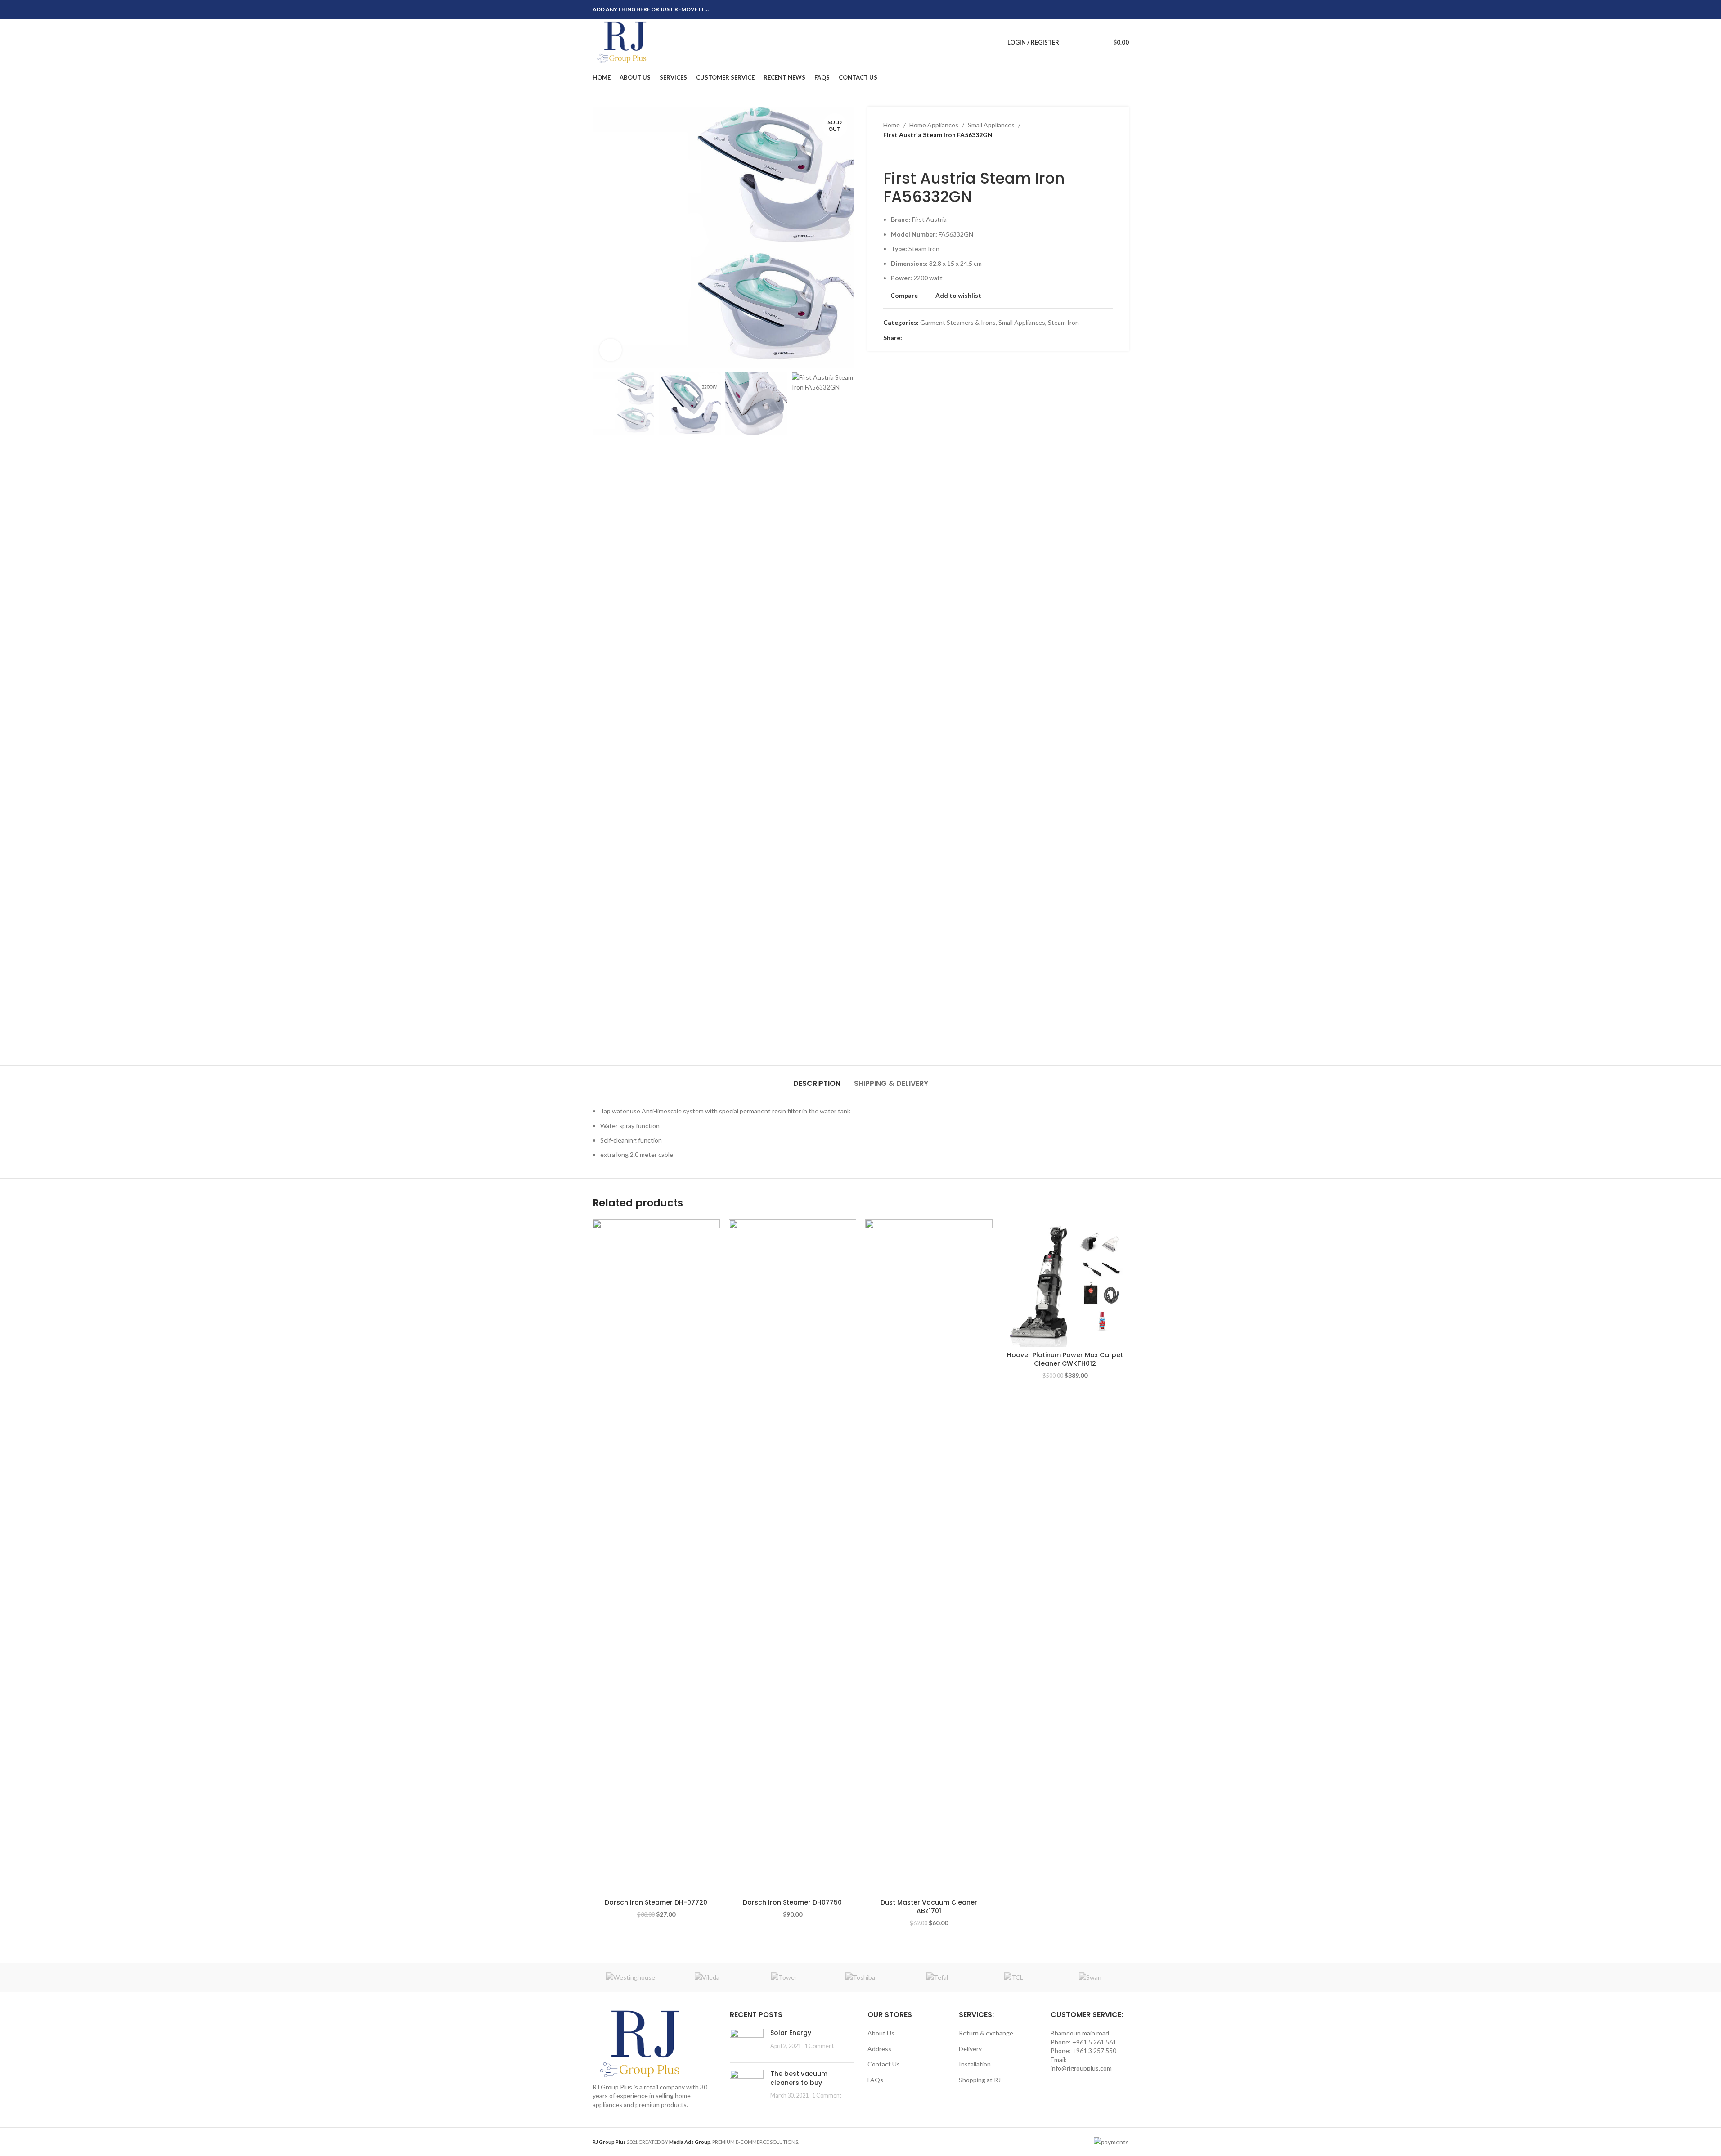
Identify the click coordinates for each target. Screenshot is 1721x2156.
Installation (975, 2064)
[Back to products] (899, 155)
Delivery (970, 2049)
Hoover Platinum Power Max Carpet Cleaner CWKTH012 (1065, 1359)
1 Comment (819, 2046)
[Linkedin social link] (1102, 10)
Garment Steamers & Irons (958, 322)
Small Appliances (991, 125)
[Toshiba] (860, 1977)
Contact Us (884, 2064)
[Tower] (784, 1977)
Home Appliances (934, 125)
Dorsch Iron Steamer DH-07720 (656, 1902)
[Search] (1072, 42)
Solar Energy (791, 2033)
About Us (881, 2033)
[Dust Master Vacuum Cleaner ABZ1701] (929, 1557)
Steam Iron (1063, 322)
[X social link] (1091, 10)
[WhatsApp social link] (1113, 10)
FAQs (875, 2080)
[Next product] (910, 155)
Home (892, 125)
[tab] (817, 1079)
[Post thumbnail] (747, 2042)
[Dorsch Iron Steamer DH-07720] (656, 1557)
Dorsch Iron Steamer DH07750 (792, 1902)
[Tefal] (937, 1977)
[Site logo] (623, 42)
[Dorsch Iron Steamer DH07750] (793, 1557)
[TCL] (1014, 1977)
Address (879, 2049)
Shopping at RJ (980, 2080)
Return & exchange (986, 2033)
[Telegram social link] (1123, 10)
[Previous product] (889, 155)
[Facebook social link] (1080, 10)
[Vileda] (707, 1977)
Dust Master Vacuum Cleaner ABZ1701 (929, 1907)
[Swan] (1090, 1977)
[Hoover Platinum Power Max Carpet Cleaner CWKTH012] (1065, 1283)
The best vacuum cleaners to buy (799, 2078)
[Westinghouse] (631, 1977)
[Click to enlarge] (611, 350)
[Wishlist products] (1088, 42)
